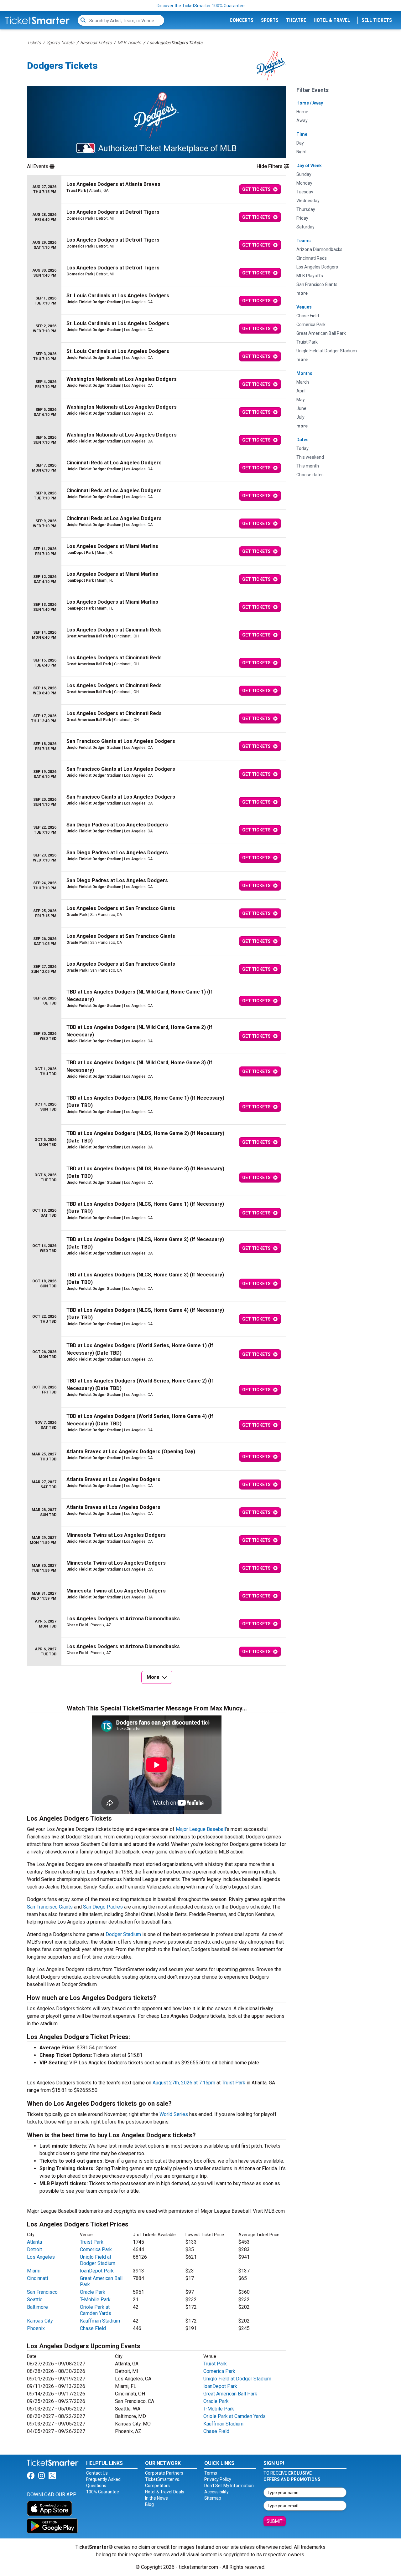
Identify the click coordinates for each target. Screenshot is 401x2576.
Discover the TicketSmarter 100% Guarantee (201, 6)
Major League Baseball (201, 1829)
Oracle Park (93, 2292)
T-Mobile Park (95, 2300)
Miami (34, 2271)
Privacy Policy (218, 2479)
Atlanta (34, 2242)
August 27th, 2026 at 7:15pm (184, 2083)
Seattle (35, 2300)
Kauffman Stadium (100, 2321)
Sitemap (213, 2498)
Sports (270, 20)
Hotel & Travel (332, 20)
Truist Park (234, 2083)
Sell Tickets (377, 20)
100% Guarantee (103, 2492)
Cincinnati (37, 2278)
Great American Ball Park (230, 2394)
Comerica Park (96, 2249)
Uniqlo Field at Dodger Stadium (98, 2260)
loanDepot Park (97, 2271)
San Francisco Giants (50, 1907)
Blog (149, 2504)
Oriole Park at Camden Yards (96, 2310)
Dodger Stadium (123, 1934)
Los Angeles (41, 2257)
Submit (275, 2521)
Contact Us (97, 2473)
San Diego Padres (103, 1907)
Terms (211, 2473)
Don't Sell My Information (229, 2486)
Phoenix (36, 2328)
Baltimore (37, 2307)
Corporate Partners (164, 2473)
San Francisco (42, 2292)
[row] (157, 189)
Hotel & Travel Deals (165, 2492)
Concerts (242, 20)
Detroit (34, 2249)
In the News (156, 2498)
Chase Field (93, 2328)
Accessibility (216, 2492)
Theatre (296, 20)
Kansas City (40, 2321)
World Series (174, 2114)
